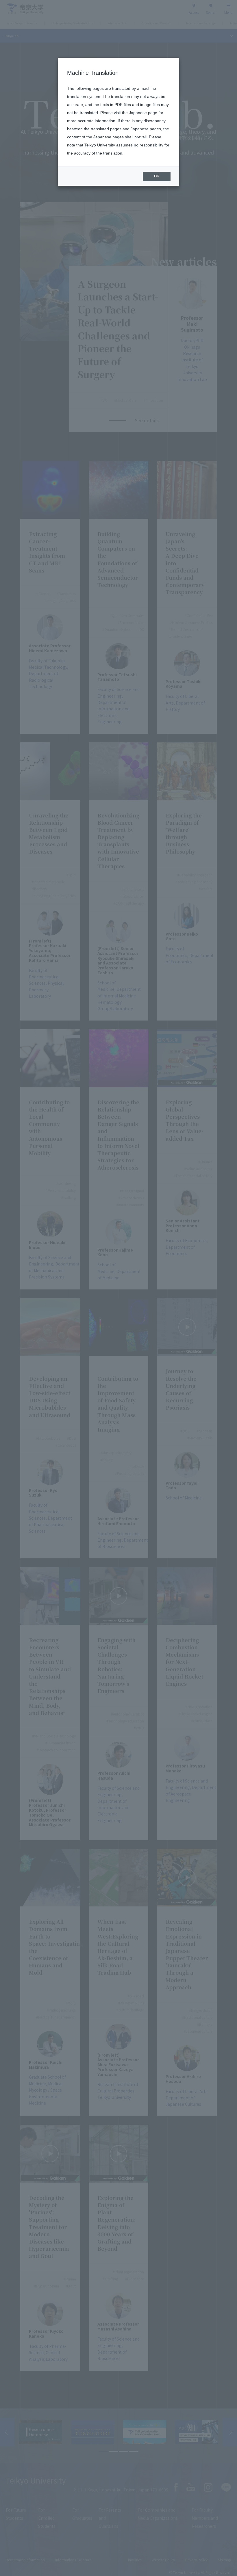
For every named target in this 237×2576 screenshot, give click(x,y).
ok (157, 176)
